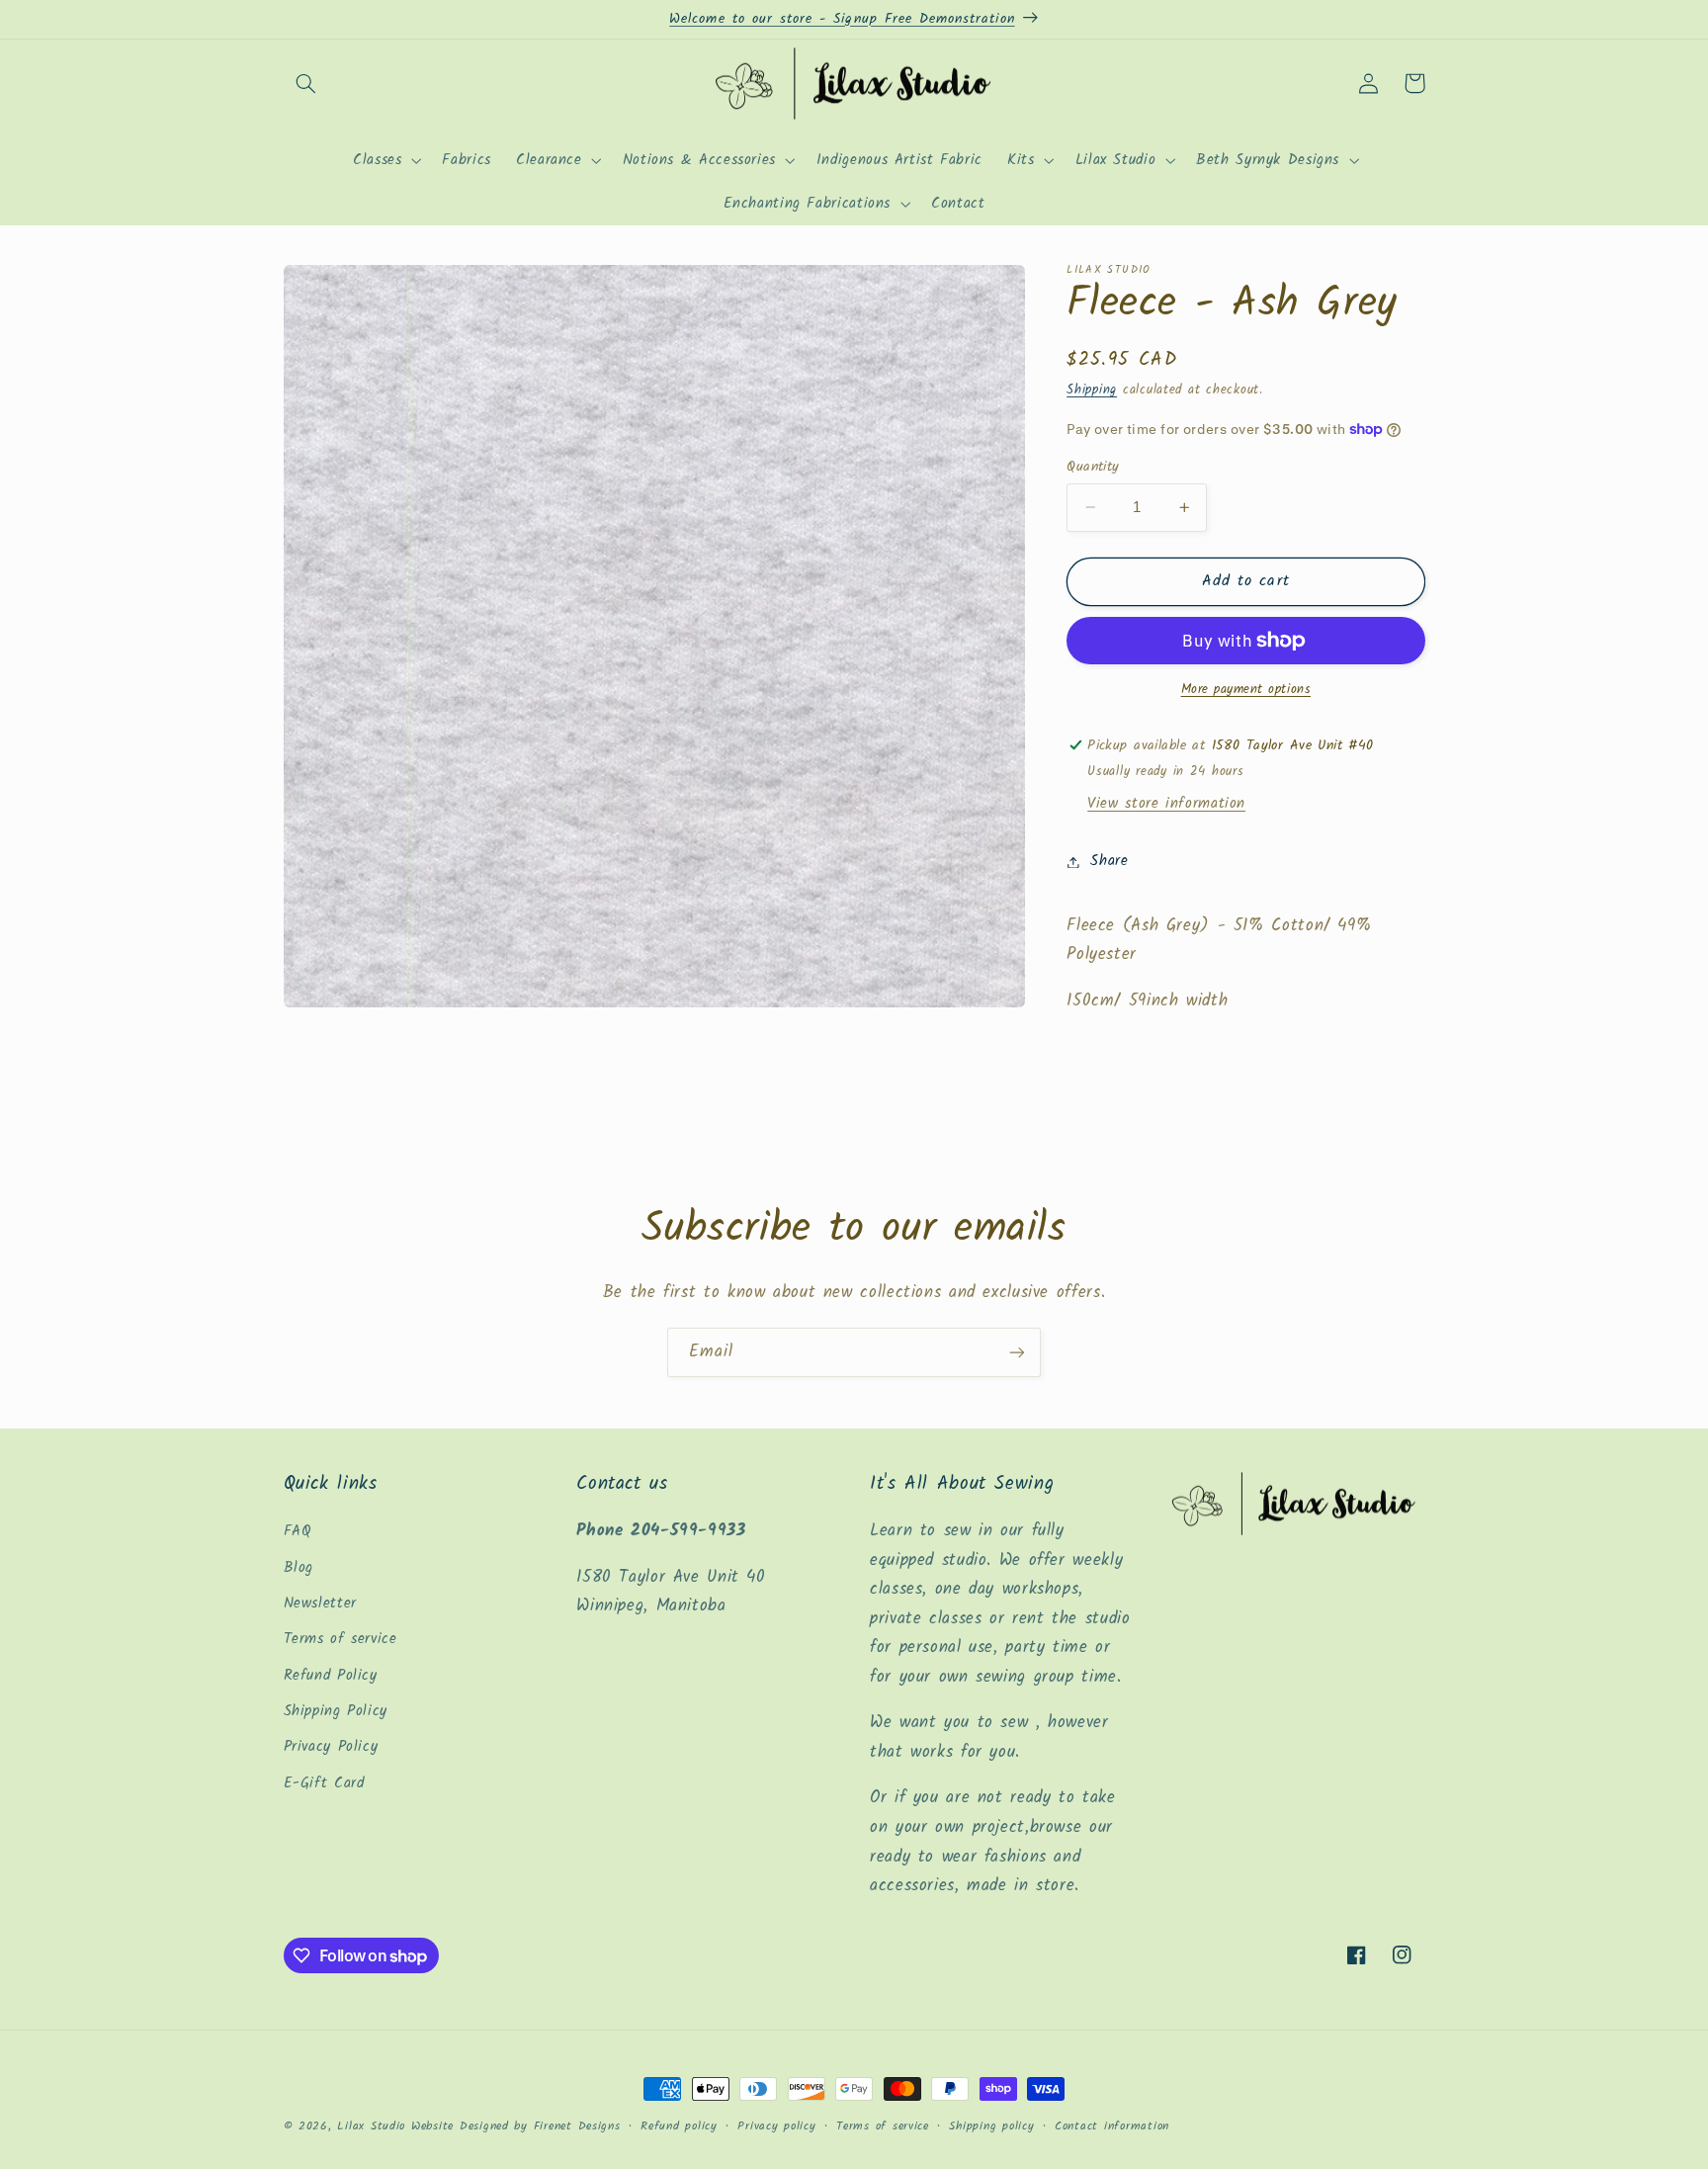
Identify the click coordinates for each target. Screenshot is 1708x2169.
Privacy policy (776, 2126)
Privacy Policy (331, 1747)
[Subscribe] (1017, 1352)
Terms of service (341, 1639)
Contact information (1112, 2126)
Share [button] (1109, 861)
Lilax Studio (371, 2126)
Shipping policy (991, 2126)
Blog (299, 1568)
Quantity (1093, 467)
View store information (1166, 804)
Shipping (1092, 390)
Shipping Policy (336, 1711)
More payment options (1246, 691)
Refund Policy (331, 1676)
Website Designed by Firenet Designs (516, 2126)
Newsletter (320, 1604)
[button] (306, 83)
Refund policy (679, 2126)
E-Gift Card (324, 1783)
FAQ (298, 1531)
